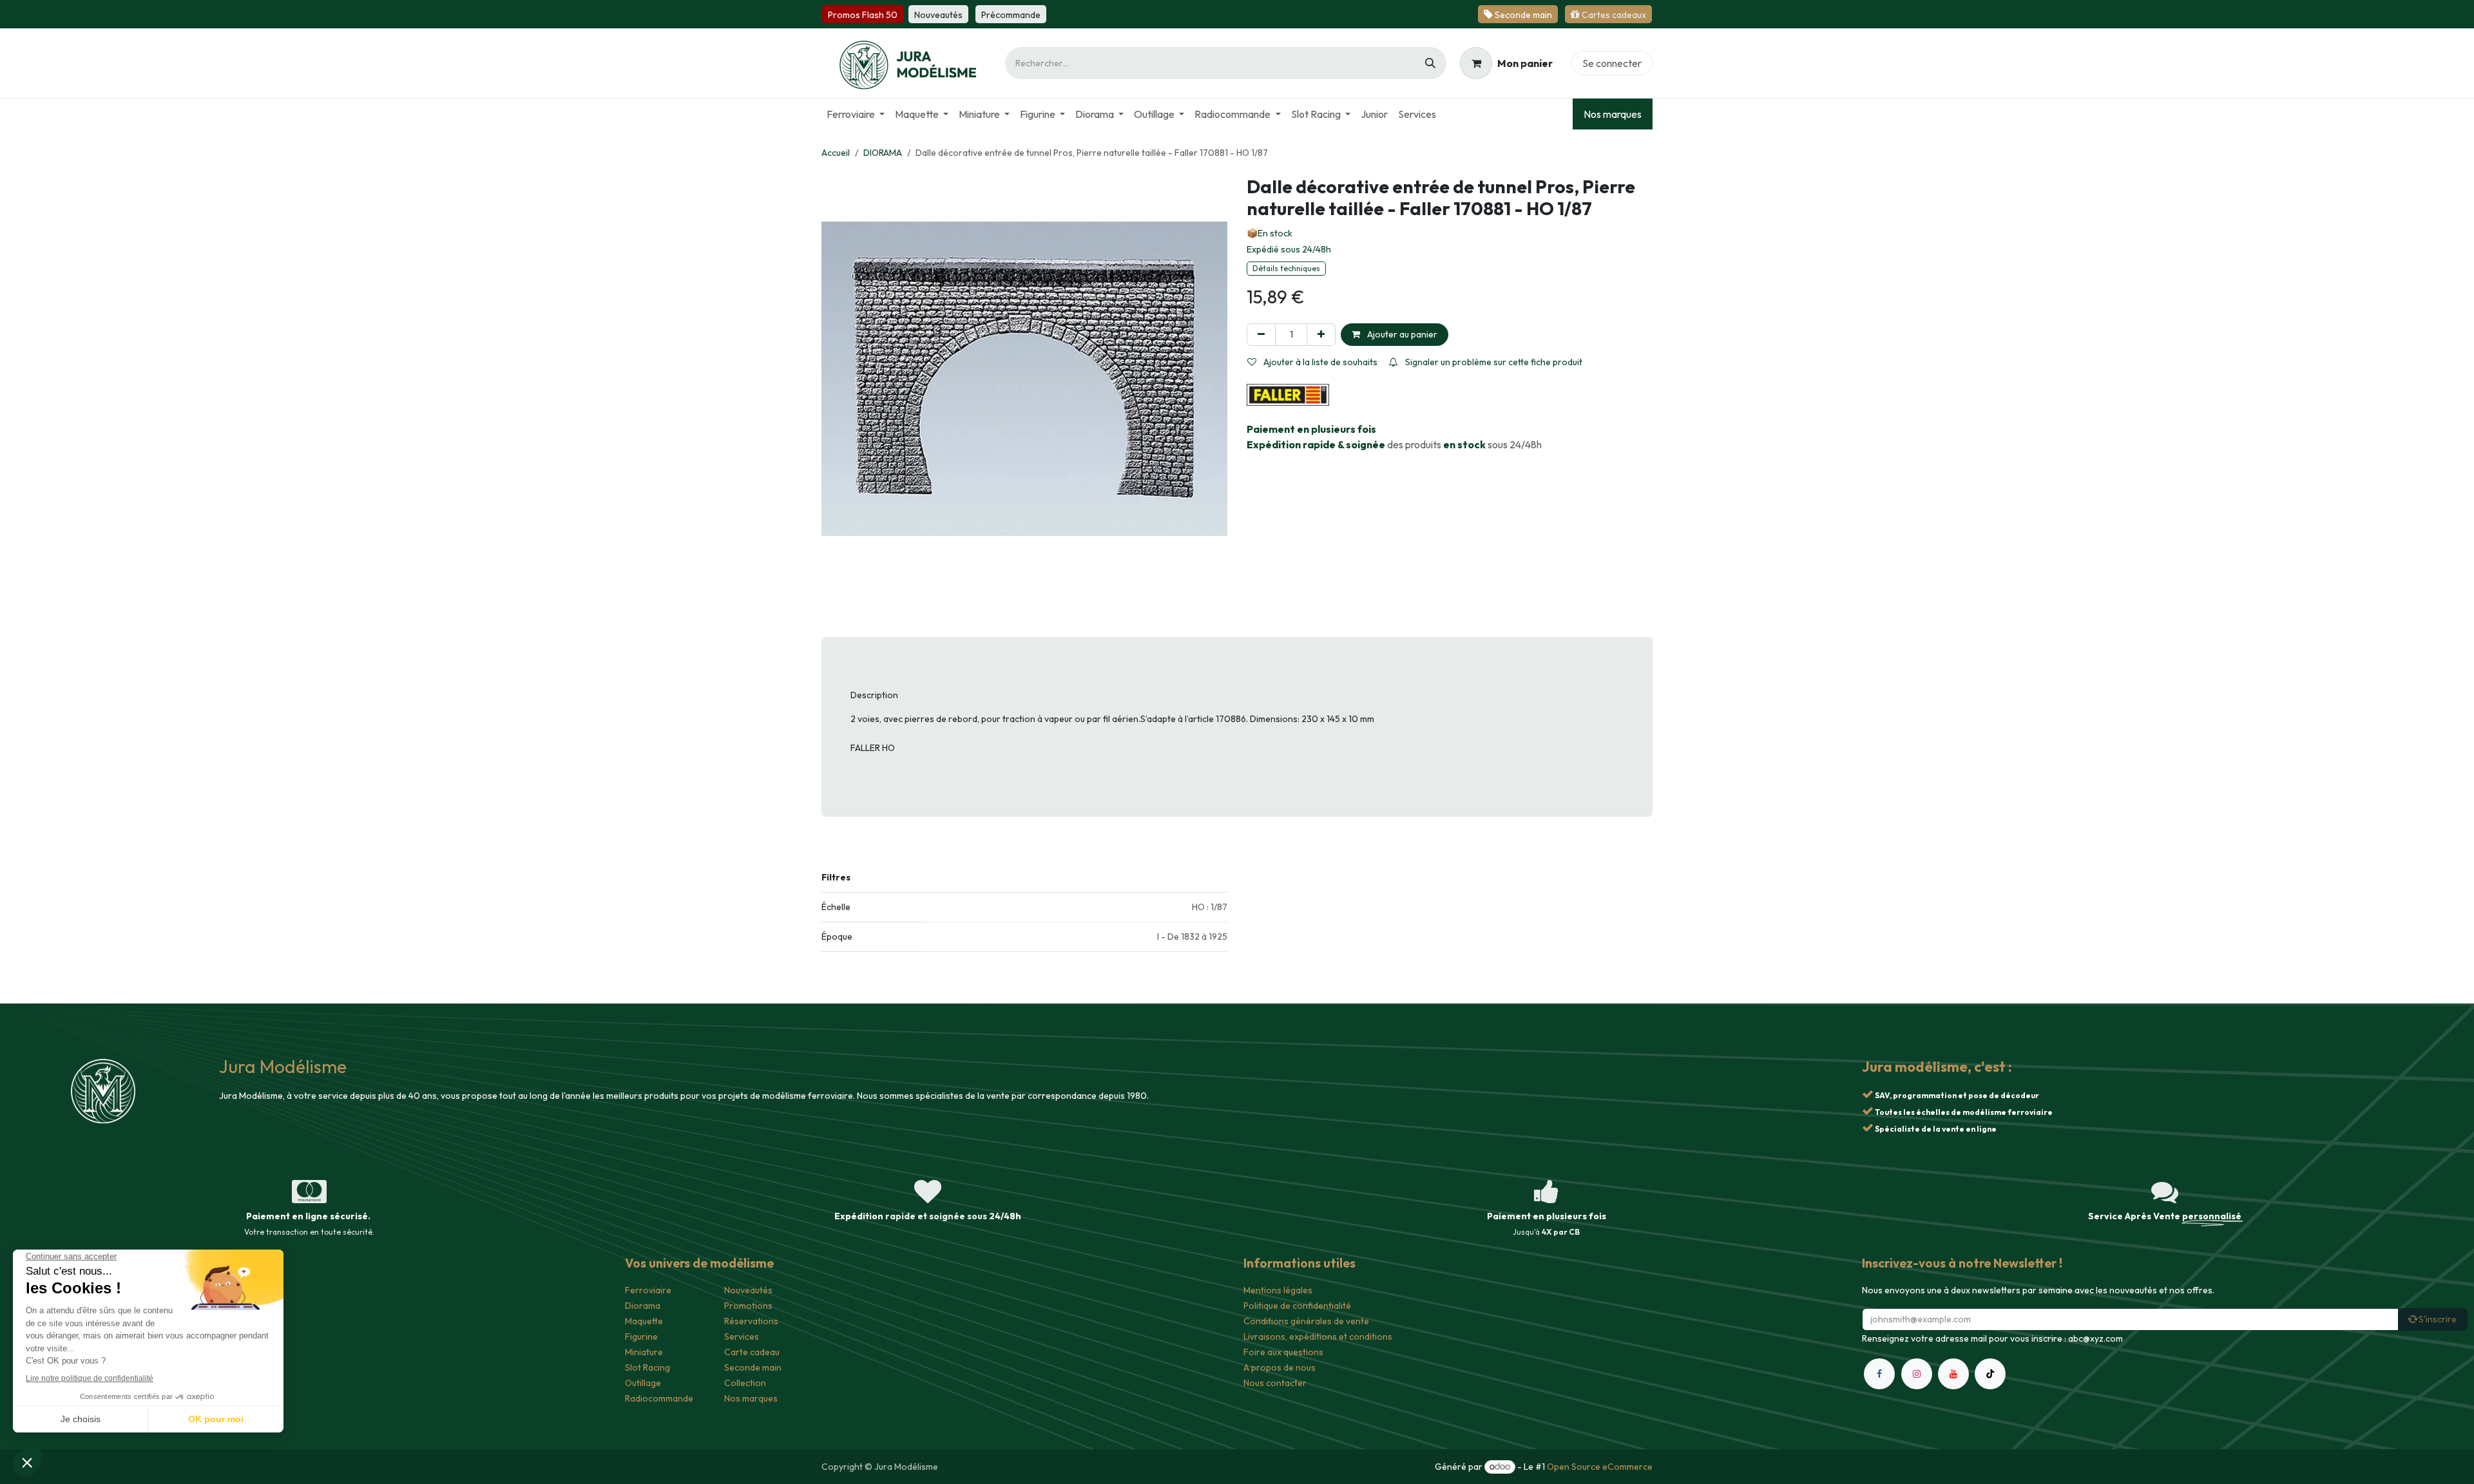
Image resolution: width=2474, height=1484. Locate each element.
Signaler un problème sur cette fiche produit (1493, 362)
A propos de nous (1280, 1367)
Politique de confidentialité (1297, 1306)
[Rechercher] (1430, 63)
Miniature (644, 1352)
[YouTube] (1953, 1374)
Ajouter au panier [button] (1401, 334)
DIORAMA (883, 153)
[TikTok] (1990, 1374)
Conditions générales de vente (1306, 1321)
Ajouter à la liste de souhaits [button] (1319, 362)
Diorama (643, 1306)
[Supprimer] (1261, 335)
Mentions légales (1278, 1290)
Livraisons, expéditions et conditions (1318, 1337)
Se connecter (1612, 63)
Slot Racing (647, 1367)
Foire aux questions (1283, 1352)
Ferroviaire (648, 1290)
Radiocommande (659, 1398)
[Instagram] (1917, 1374)
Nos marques (1613, 114)
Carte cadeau (752, 1352)
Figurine (641, 1337)
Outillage (643, 1383)
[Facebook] (1879, 1374)
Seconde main (753, 1367)
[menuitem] (856, 114)
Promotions (748, 1306)
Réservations (751, 1321)
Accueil (836, 153)
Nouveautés (748, 1290)
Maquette (644, 1321)
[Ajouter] (1321, 335)
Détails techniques (1286, 268)
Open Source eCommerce (1600, 1467)
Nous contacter (1275, 1383)
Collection (745, 1383)
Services (742, 1337)
